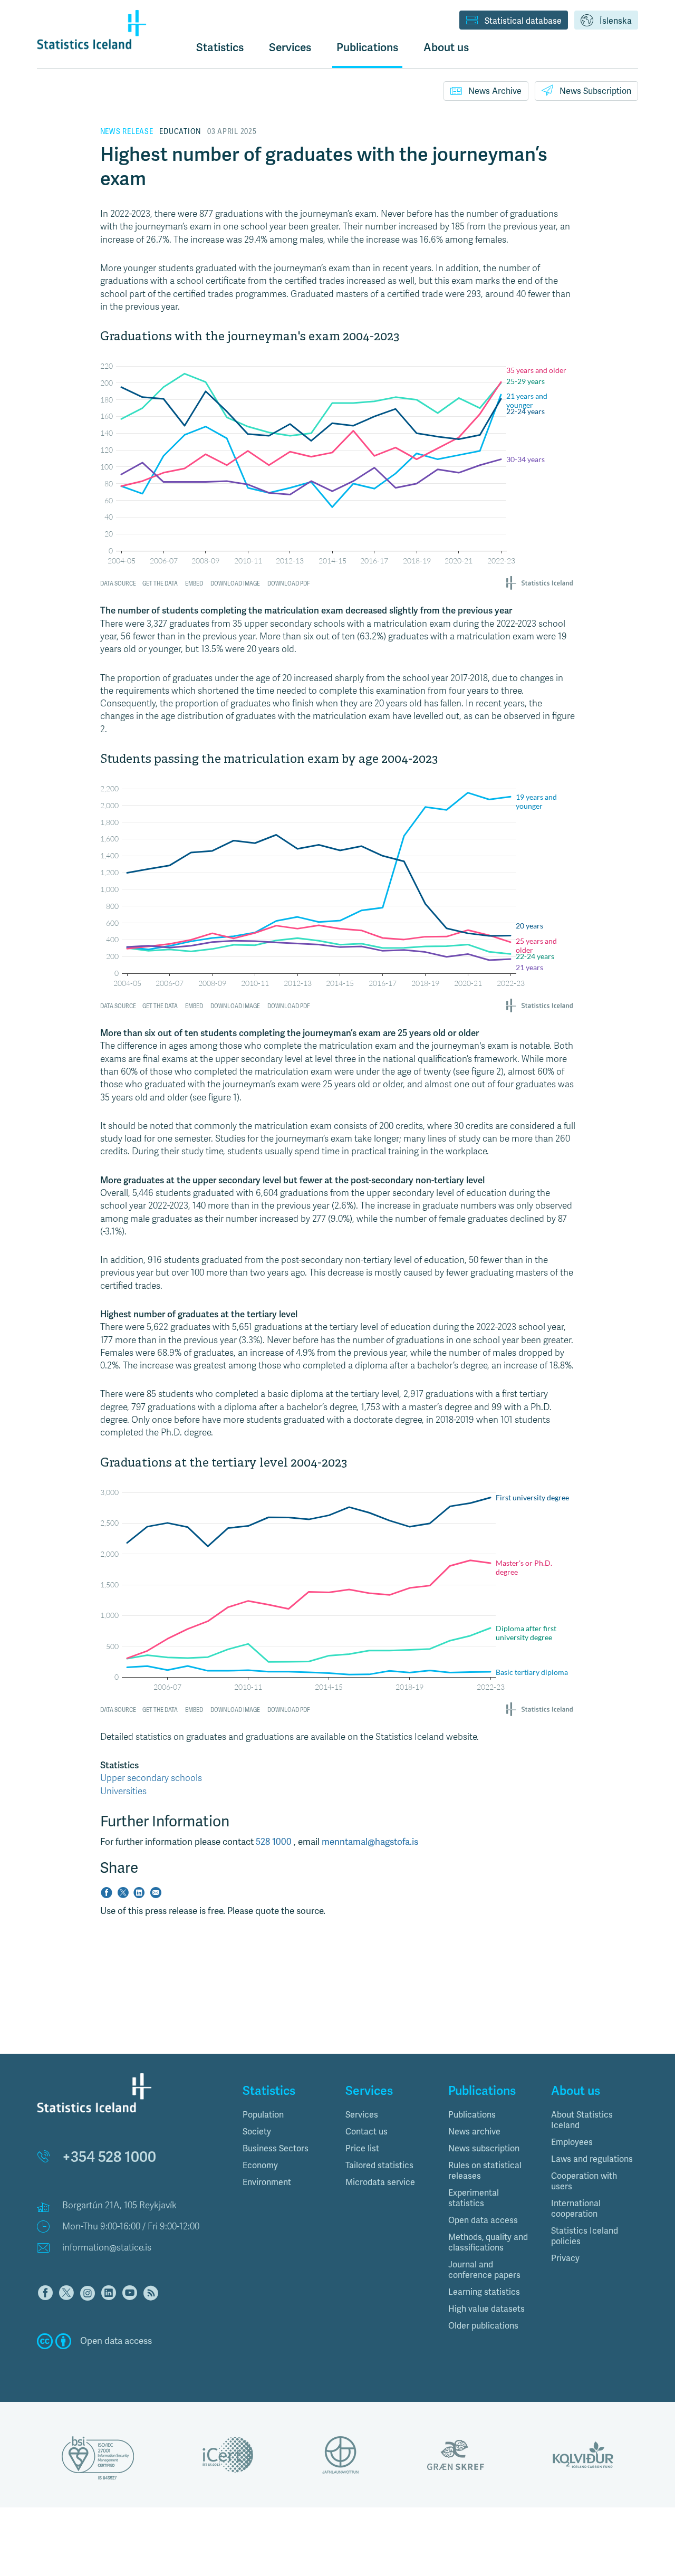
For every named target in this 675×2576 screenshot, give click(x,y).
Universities (123, 1791)
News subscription (484, 2149)
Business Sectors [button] (276, 2149)
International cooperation (576, 2209)
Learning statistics (484, 2292)
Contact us (367, 2132)
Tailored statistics (379, 2166)
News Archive (495, 91)
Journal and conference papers (484, 2270)
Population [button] (263, 2115)
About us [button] (446, 47)
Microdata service (380, 2182)
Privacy (565, 2258)
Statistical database (523, 21)
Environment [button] (267, 2182)
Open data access (483, 2220)
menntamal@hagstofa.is (370, 1842)
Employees (572, 2142)
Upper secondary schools (151, 1778)
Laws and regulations (592, 2159)
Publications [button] (367, 47)
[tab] (286, 2115)
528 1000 (275, 1842)
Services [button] (290, 47)
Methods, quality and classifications (488, 2243)
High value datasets (486, 2309)
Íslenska (616, 21)
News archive (474, 2132)
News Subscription (595, 91)
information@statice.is (107, 2248)
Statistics (220, 47)
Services (362, 2115)
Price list (362, 2149)
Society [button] (257, 2132)
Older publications (483, 2326)
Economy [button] (260, 2166)
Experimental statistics (474, 2198)
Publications (472, 2115)
